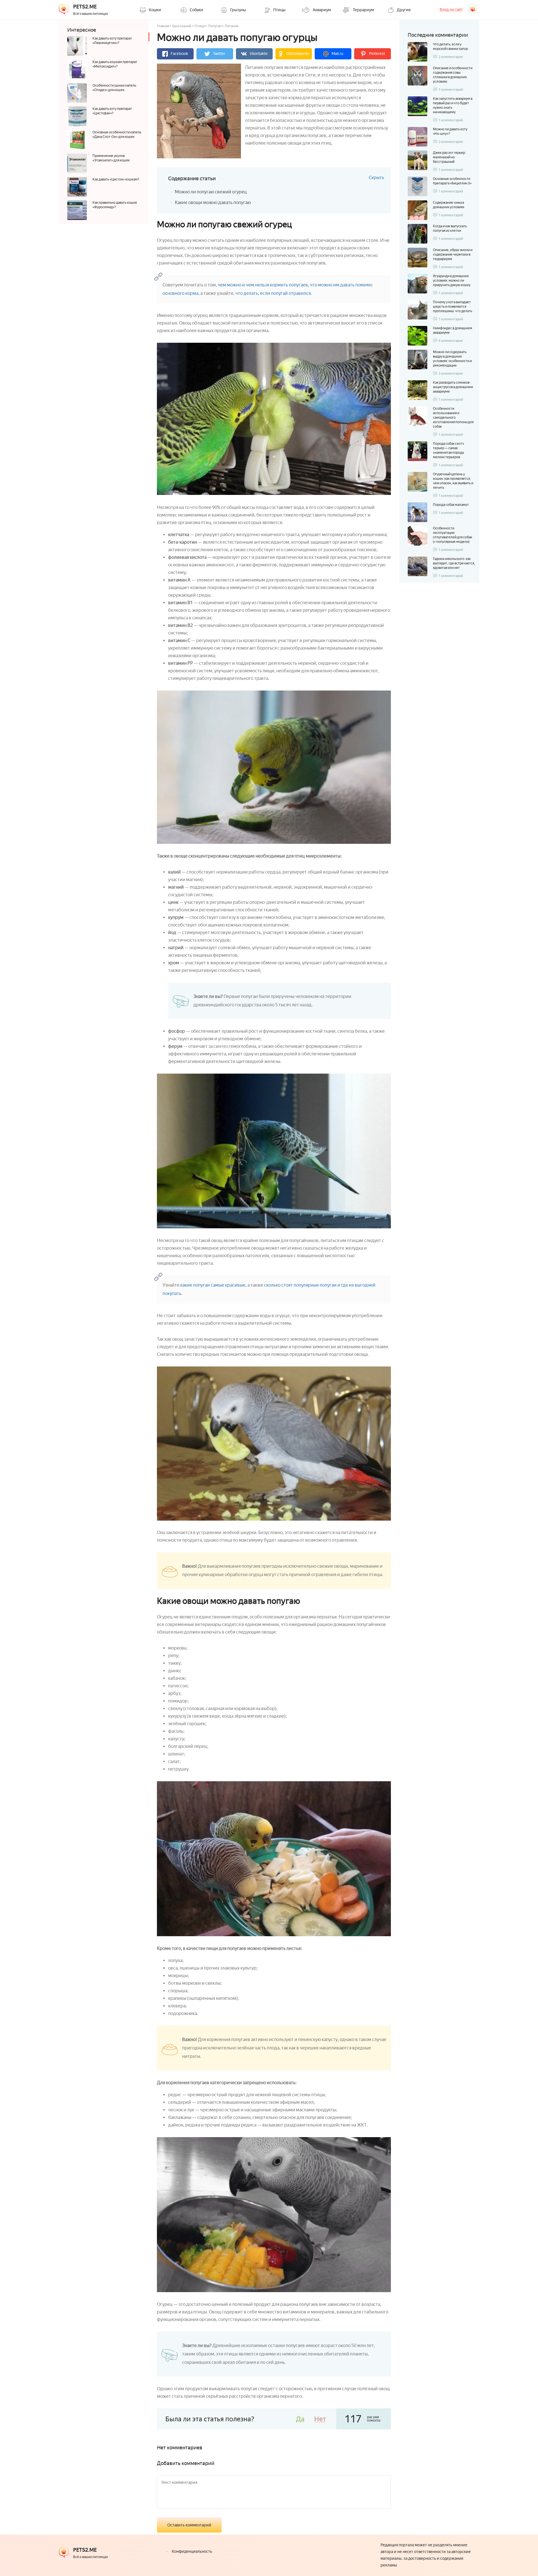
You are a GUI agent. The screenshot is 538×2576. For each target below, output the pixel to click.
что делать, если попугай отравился (273, 293)
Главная (163, 26)
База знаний (182, 26)
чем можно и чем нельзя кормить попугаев (263, 285)
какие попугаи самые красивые (213, 1285)
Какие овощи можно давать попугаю (213, 202)
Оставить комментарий (189, 2525)
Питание (232, 26)
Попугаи (215, 26)
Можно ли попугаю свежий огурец (211, 192)
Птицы (200, 26)
